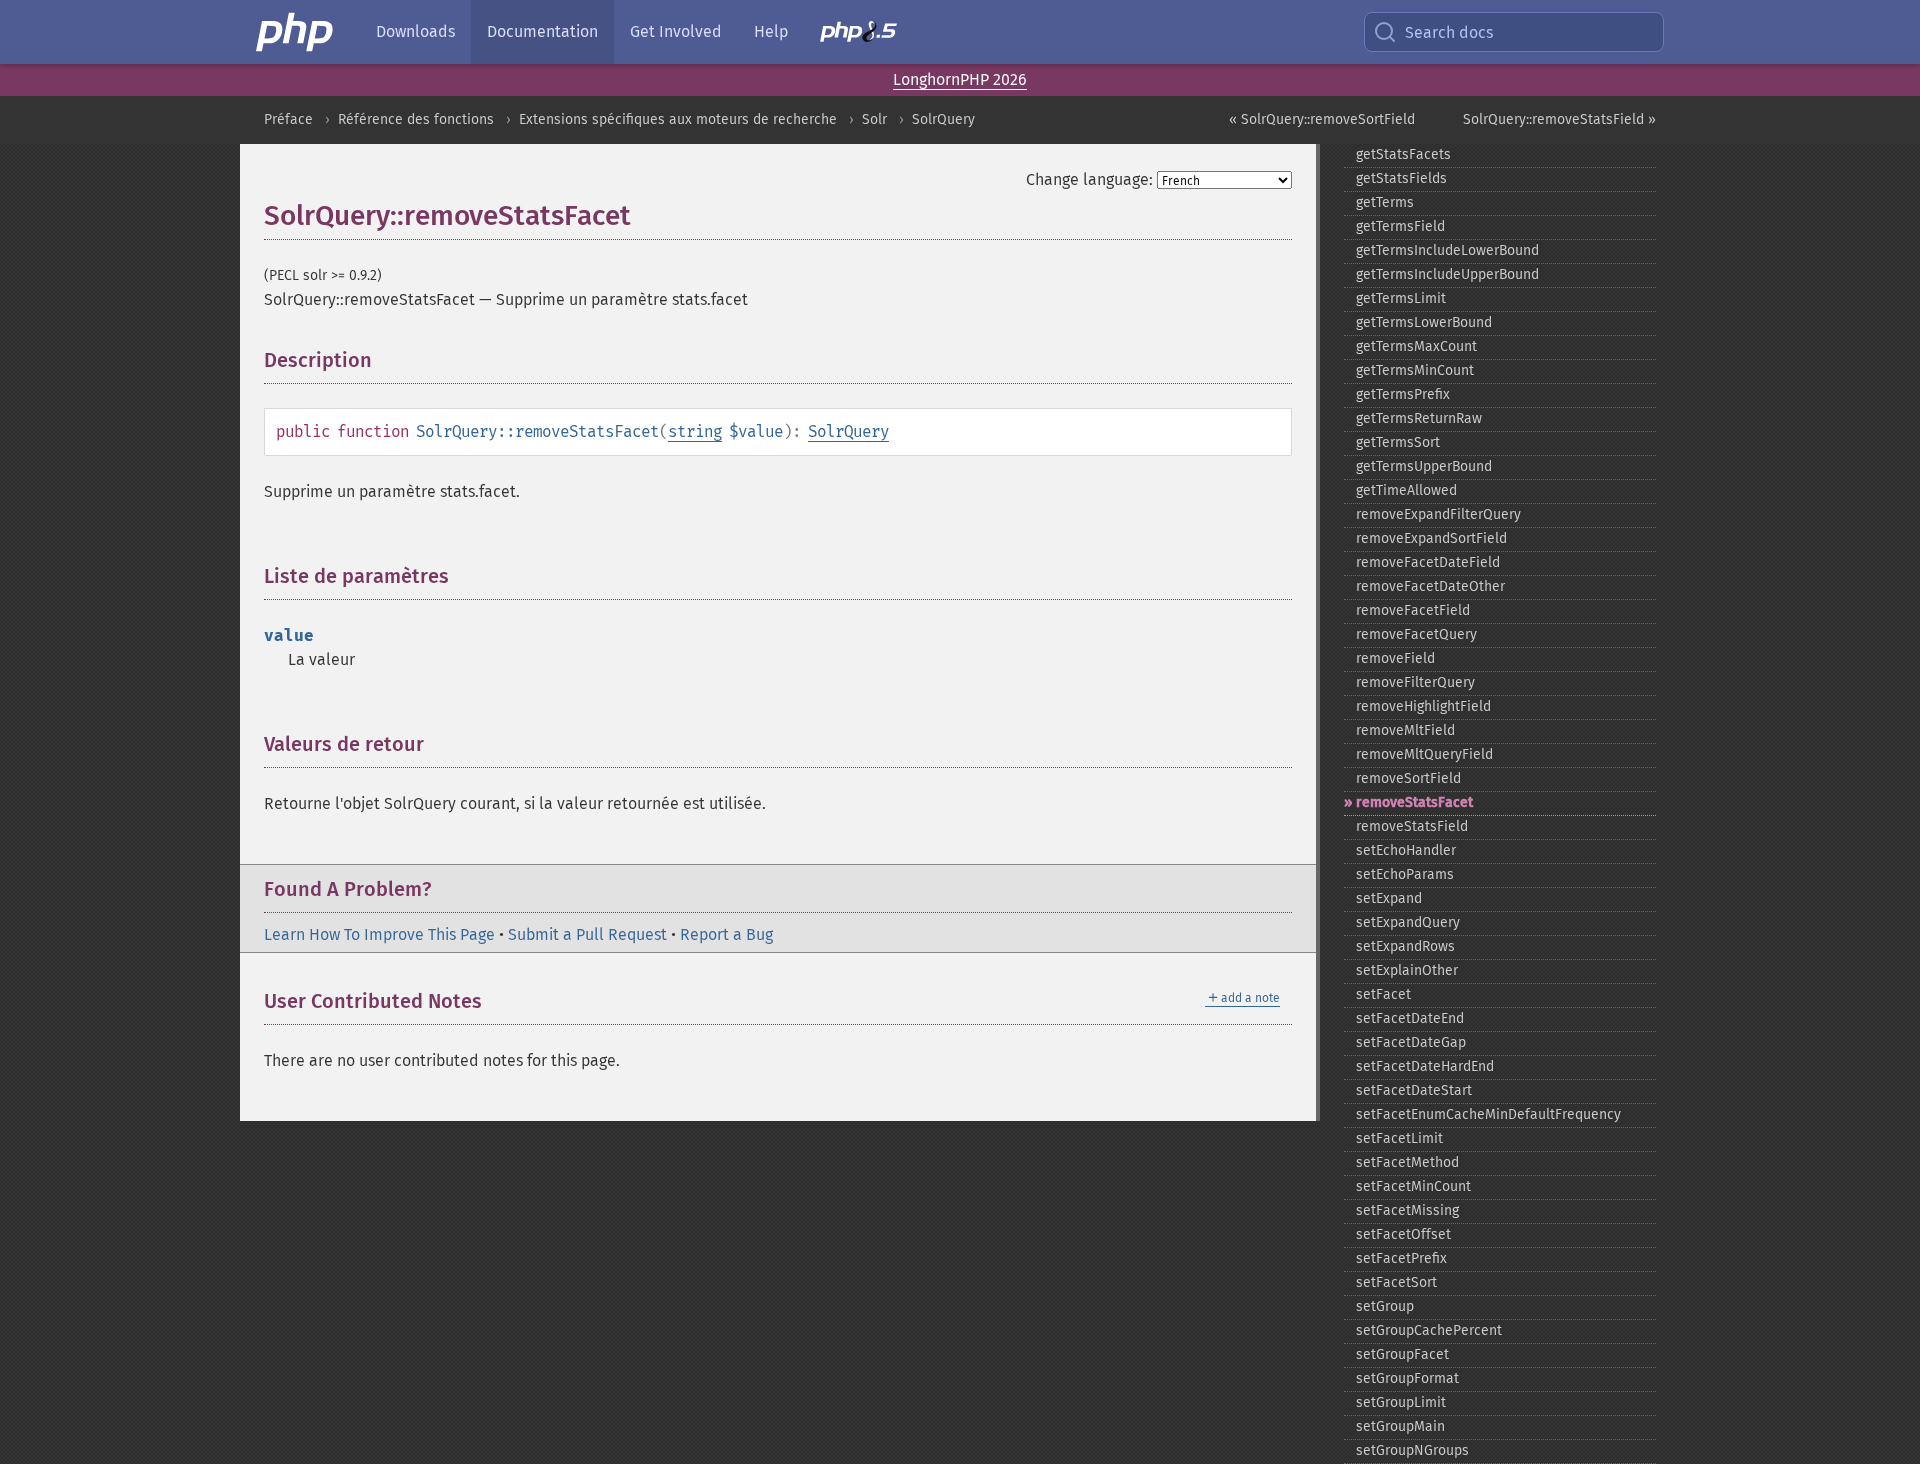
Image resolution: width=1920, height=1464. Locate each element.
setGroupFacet (1402, 1354)
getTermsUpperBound (1424, 466)
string (695, 431)
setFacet (1383, 994)
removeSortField (1408, 778)
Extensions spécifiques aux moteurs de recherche (678, 119)
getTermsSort (1398, 442)
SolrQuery (943, 119)
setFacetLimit (1399, 1138)
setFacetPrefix (1401, 1258)
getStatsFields (1401, 178)
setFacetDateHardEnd (1425, 1066)
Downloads (415, 31)
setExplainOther (1407, 970)
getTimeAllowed (1406, 490)
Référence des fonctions (416, 119)
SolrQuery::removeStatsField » (1559, 119)
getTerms (1385, 202)
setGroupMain (1400, 1426)
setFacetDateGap (1411, 1042)
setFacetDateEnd (1410, 1018)
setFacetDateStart (1414, 1090)
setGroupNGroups (1412, 1450)
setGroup (1385, 1306)
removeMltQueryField (1424, 754)
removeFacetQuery (1416, 634)
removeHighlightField (1423, 706)
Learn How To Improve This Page (379, 934)
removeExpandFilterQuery (1438, 514)
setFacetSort (1396, 1282)
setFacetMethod (1407, 1162)
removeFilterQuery (1415, 682)
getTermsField (1400, 226)
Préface (288, 119)
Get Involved (676, 31)
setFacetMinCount (1413, 1186)
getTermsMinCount (1415, 370)
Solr (874, 119)
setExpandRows (1405, 946)
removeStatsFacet (1414, 802)
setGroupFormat (1407, 1378)
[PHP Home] (296, 32)
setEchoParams (1405, 874)
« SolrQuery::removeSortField (1322, 119)
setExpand (1389, 898)
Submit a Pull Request (587, 934)
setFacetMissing (1407, 1210)
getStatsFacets (1403, 154)
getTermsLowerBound (1424, 322)
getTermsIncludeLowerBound (1447, 250)
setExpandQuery (1408, 922)
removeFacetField (1413, 610)
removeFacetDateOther (1430, 586)
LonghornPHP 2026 (960, 79)
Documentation (542, 31)
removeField (1395, 658)
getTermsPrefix (1403, 394)
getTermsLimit (1401, 298)
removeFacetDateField (1428, 562)
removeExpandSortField (1431, 538)
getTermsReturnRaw (1419, 418)
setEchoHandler (1406, 850)
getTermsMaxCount (1416, 346)
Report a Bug (726, 934)
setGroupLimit (1401, 1402)
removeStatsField (1412, 826)
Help (771, 31)
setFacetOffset (1403, 1234)
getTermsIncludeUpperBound (1447, 274)
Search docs (1449, 32)
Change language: (1089, 179)
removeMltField (1405, 730)
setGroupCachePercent (1429, 1330)
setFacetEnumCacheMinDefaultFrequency (1488, 1114)
